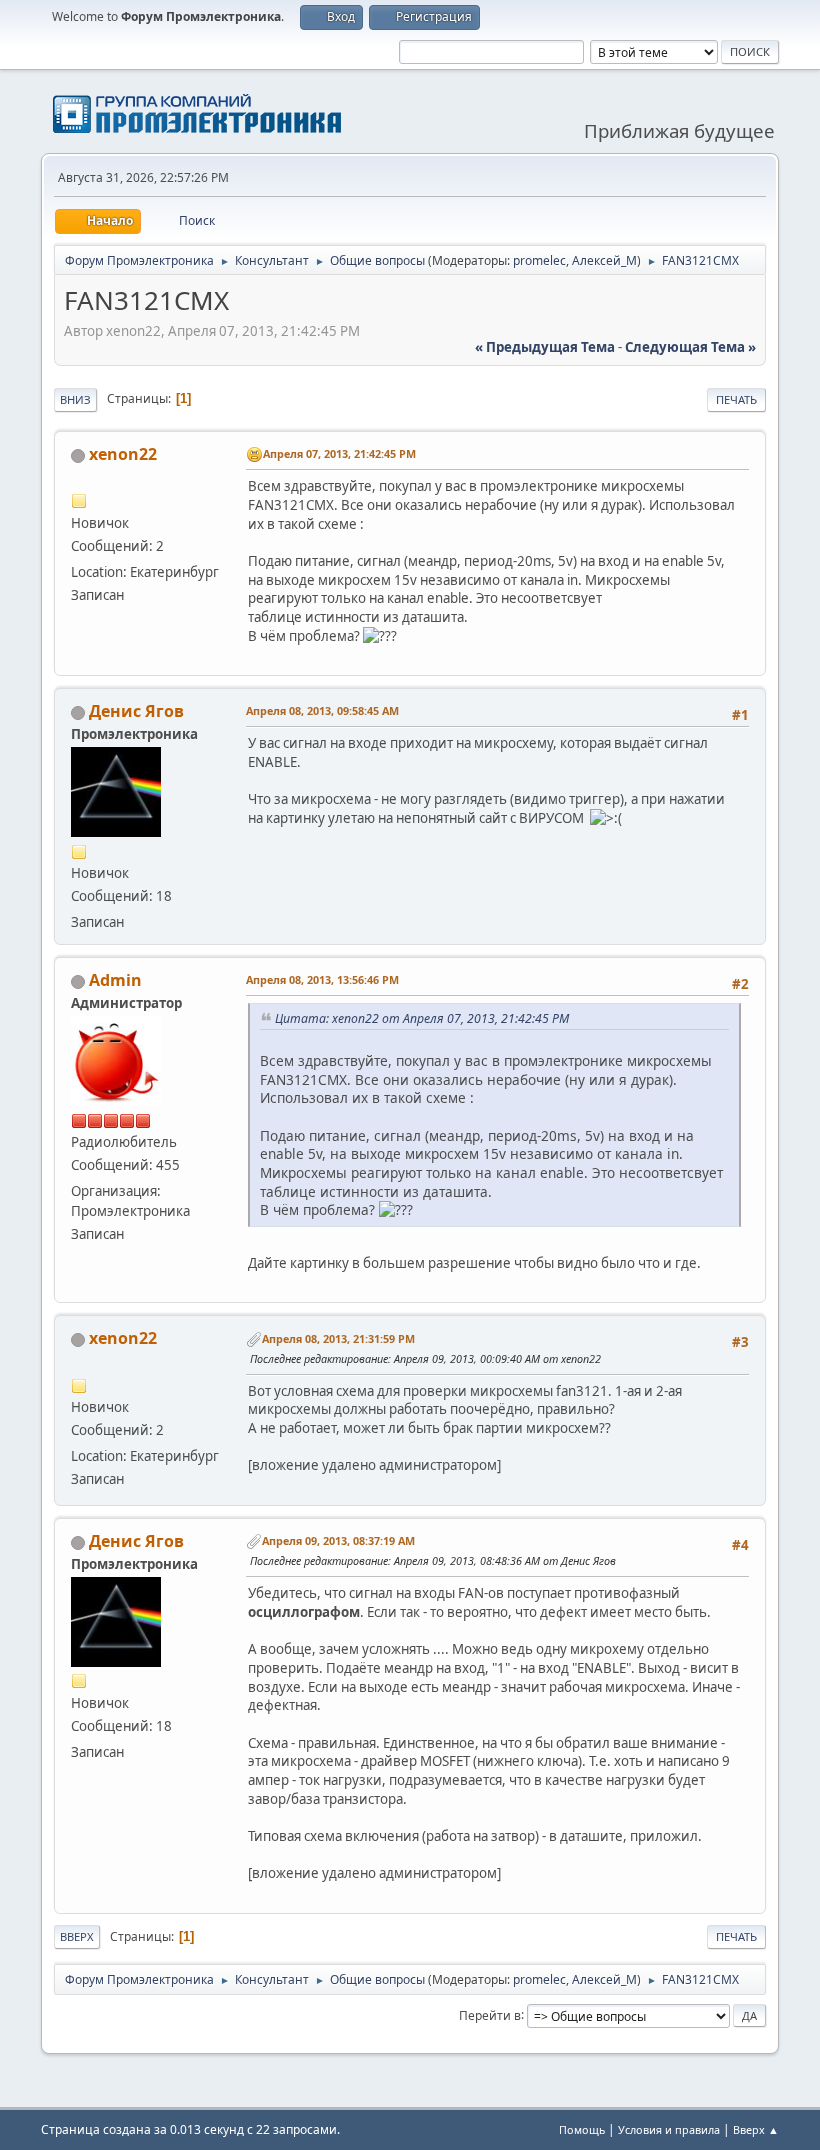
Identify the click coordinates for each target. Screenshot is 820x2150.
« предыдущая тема (545, 347)
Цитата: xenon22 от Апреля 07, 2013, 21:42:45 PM (422, 1018)
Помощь (582, 2129)
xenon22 (123, 454)
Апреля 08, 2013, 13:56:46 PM (322, 979)
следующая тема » (690, 347)
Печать (736, 399)
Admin (115, 980)
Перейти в (490, 2014)
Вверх (77, 1936)
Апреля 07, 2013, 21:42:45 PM (339, 453)
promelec (539, 260)
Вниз (75, 399)
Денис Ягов (136, 711)
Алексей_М (604, 260)
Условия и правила (669, 2129)
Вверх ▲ (756, 2129)
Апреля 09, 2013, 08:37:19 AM (338, 1540)
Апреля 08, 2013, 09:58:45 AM (322, 710)
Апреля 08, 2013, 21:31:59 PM (338, 1338)
